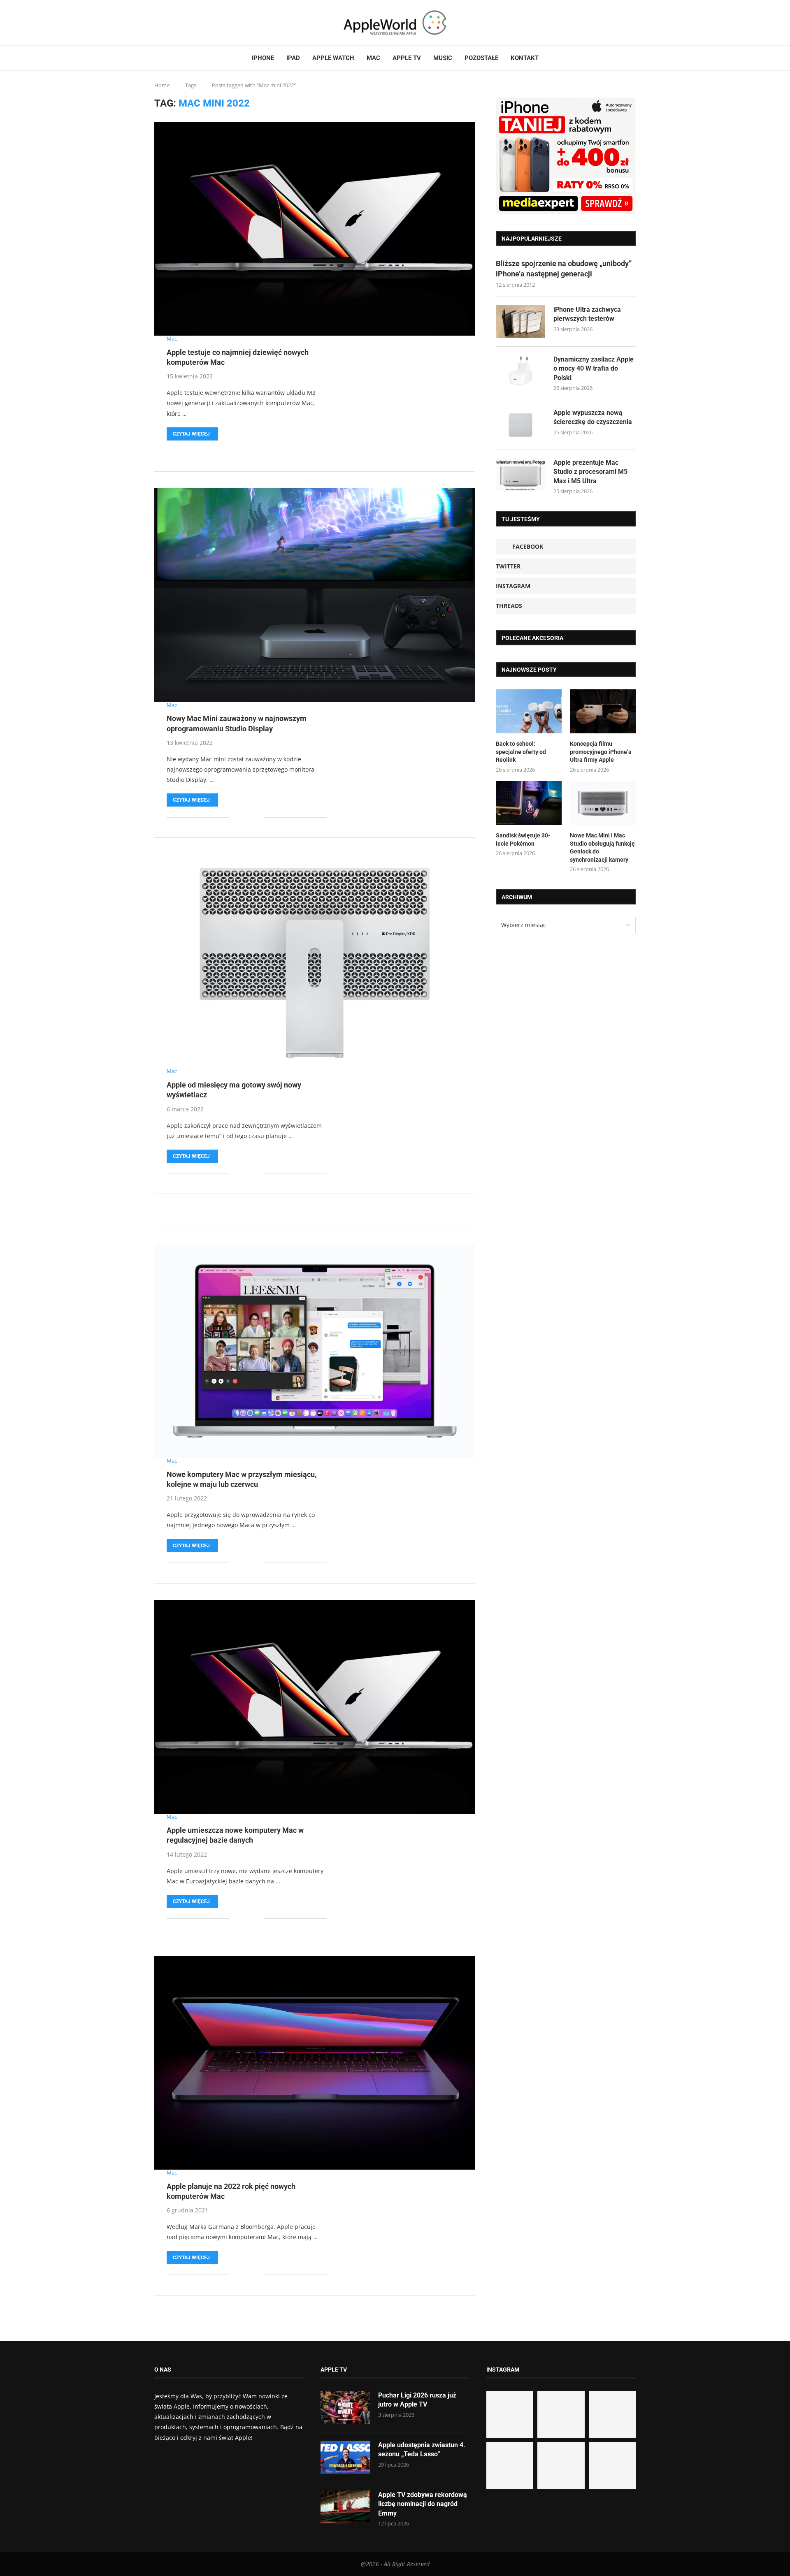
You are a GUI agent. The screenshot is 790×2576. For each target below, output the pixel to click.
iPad (293, 58)
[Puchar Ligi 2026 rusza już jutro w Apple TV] (345, 2407)
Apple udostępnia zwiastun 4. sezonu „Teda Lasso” (422, 2450)
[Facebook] (158, 23)
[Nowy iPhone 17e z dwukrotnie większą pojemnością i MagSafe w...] (561, 2465)
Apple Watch (333, 58)
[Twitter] (165, 23)
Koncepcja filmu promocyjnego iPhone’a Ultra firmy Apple (601, 752)
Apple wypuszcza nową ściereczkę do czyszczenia (593, 417)
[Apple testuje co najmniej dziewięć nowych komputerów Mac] (315, 229)
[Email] (185, 23)
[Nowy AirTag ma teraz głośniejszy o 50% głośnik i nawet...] (612, 2465)
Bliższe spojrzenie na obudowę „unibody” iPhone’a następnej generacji (564, 269)
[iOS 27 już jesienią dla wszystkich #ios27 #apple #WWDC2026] (561, 2414)
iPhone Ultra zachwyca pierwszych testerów (587, 314)
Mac (373, 58)
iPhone (263, 58)
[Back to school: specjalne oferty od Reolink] (529, 711)
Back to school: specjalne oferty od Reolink (521, 752)
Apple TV (407, 58)
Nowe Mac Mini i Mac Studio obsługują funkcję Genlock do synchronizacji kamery (602, 847)
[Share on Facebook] (241, 451)
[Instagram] (170, 23)
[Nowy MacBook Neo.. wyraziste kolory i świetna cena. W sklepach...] (510, 2465)
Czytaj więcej (191, 434)
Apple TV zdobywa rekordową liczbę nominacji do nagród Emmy (423, 2504)
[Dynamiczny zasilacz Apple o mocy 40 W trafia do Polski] (520, 371)
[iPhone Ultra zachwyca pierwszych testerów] (520, 322)
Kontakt (525, 58)
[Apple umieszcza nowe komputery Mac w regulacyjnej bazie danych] (315, 1707)
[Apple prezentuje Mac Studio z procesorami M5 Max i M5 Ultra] (520, 475)
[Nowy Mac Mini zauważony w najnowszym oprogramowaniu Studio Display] (315, 595)
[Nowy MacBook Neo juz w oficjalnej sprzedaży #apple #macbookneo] (612, 2414)
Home (162, 85)
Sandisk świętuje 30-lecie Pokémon (523, 839)
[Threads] (175, 23)
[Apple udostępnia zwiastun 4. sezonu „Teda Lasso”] (345, 2457)
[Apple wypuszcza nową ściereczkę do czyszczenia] (520, 425)
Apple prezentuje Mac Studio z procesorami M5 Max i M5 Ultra (590, 472)
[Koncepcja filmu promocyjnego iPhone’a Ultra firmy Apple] (603, 711)
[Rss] (180, 23)
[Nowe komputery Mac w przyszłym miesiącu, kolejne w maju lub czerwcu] (315, 1351)
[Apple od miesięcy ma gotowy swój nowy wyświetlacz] (315, 961)
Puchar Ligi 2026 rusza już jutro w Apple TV (417, 2400)
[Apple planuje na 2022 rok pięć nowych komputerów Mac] (315, 2063)
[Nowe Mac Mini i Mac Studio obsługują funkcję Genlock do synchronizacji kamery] (603, 803)
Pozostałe (481, 58)
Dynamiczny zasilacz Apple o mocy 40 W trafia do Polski (594, 369)
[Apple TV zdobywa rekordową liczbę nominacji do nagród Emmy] (345, 2507)
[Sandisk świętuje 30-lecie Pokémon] (529, 803)
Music (443, 58)
